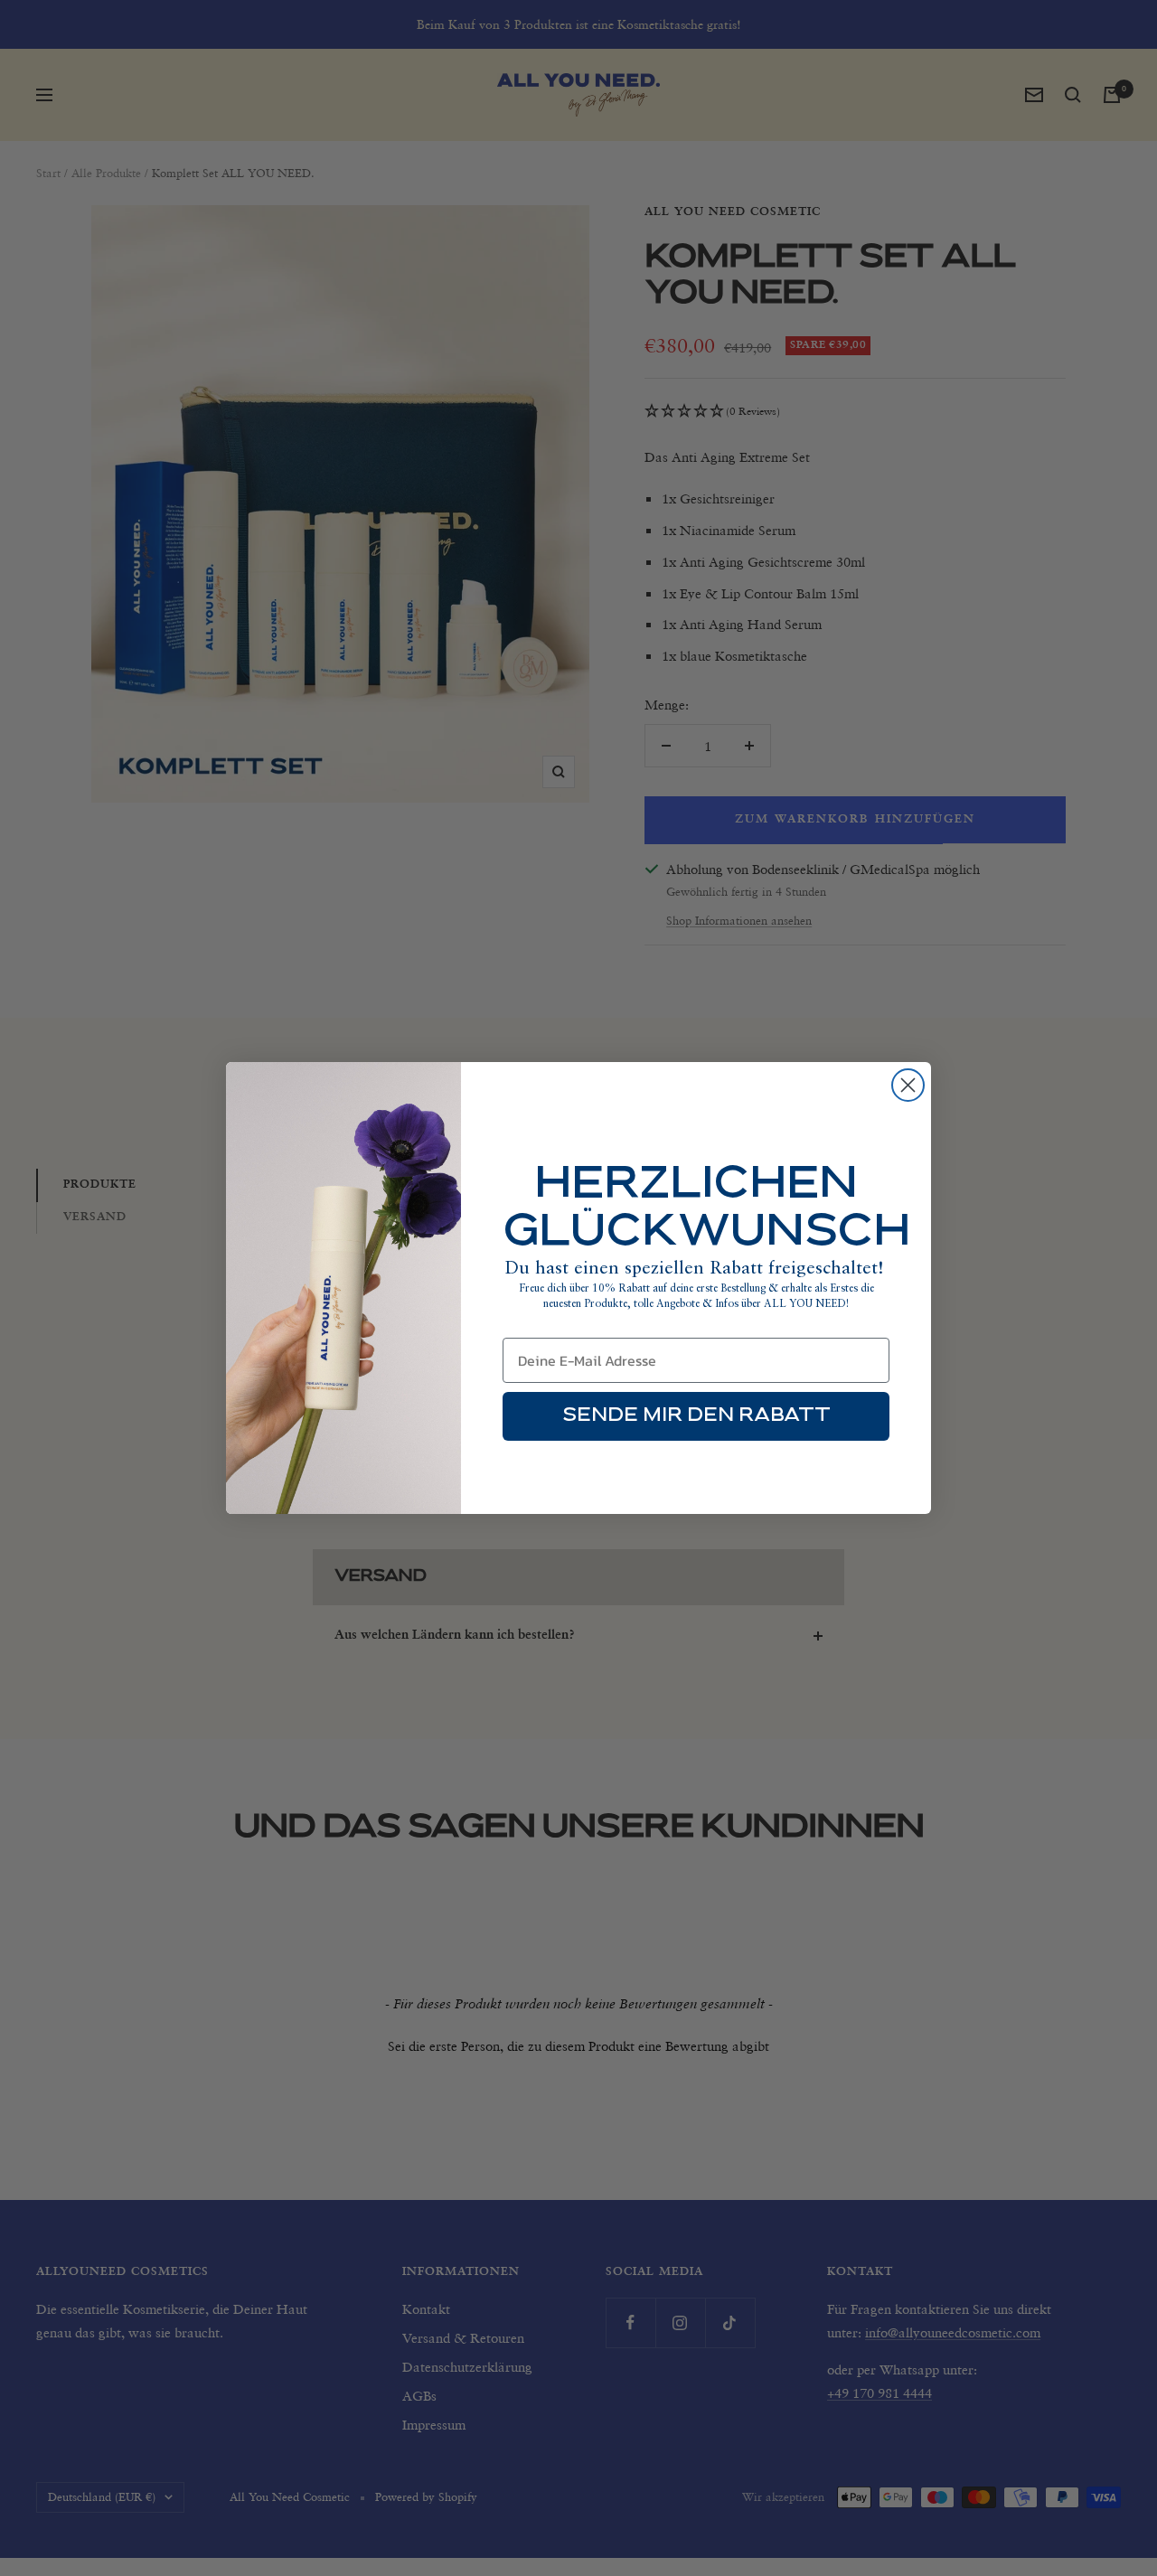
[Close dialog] (908, 1085)
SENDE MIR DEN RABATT (696, 1416)
